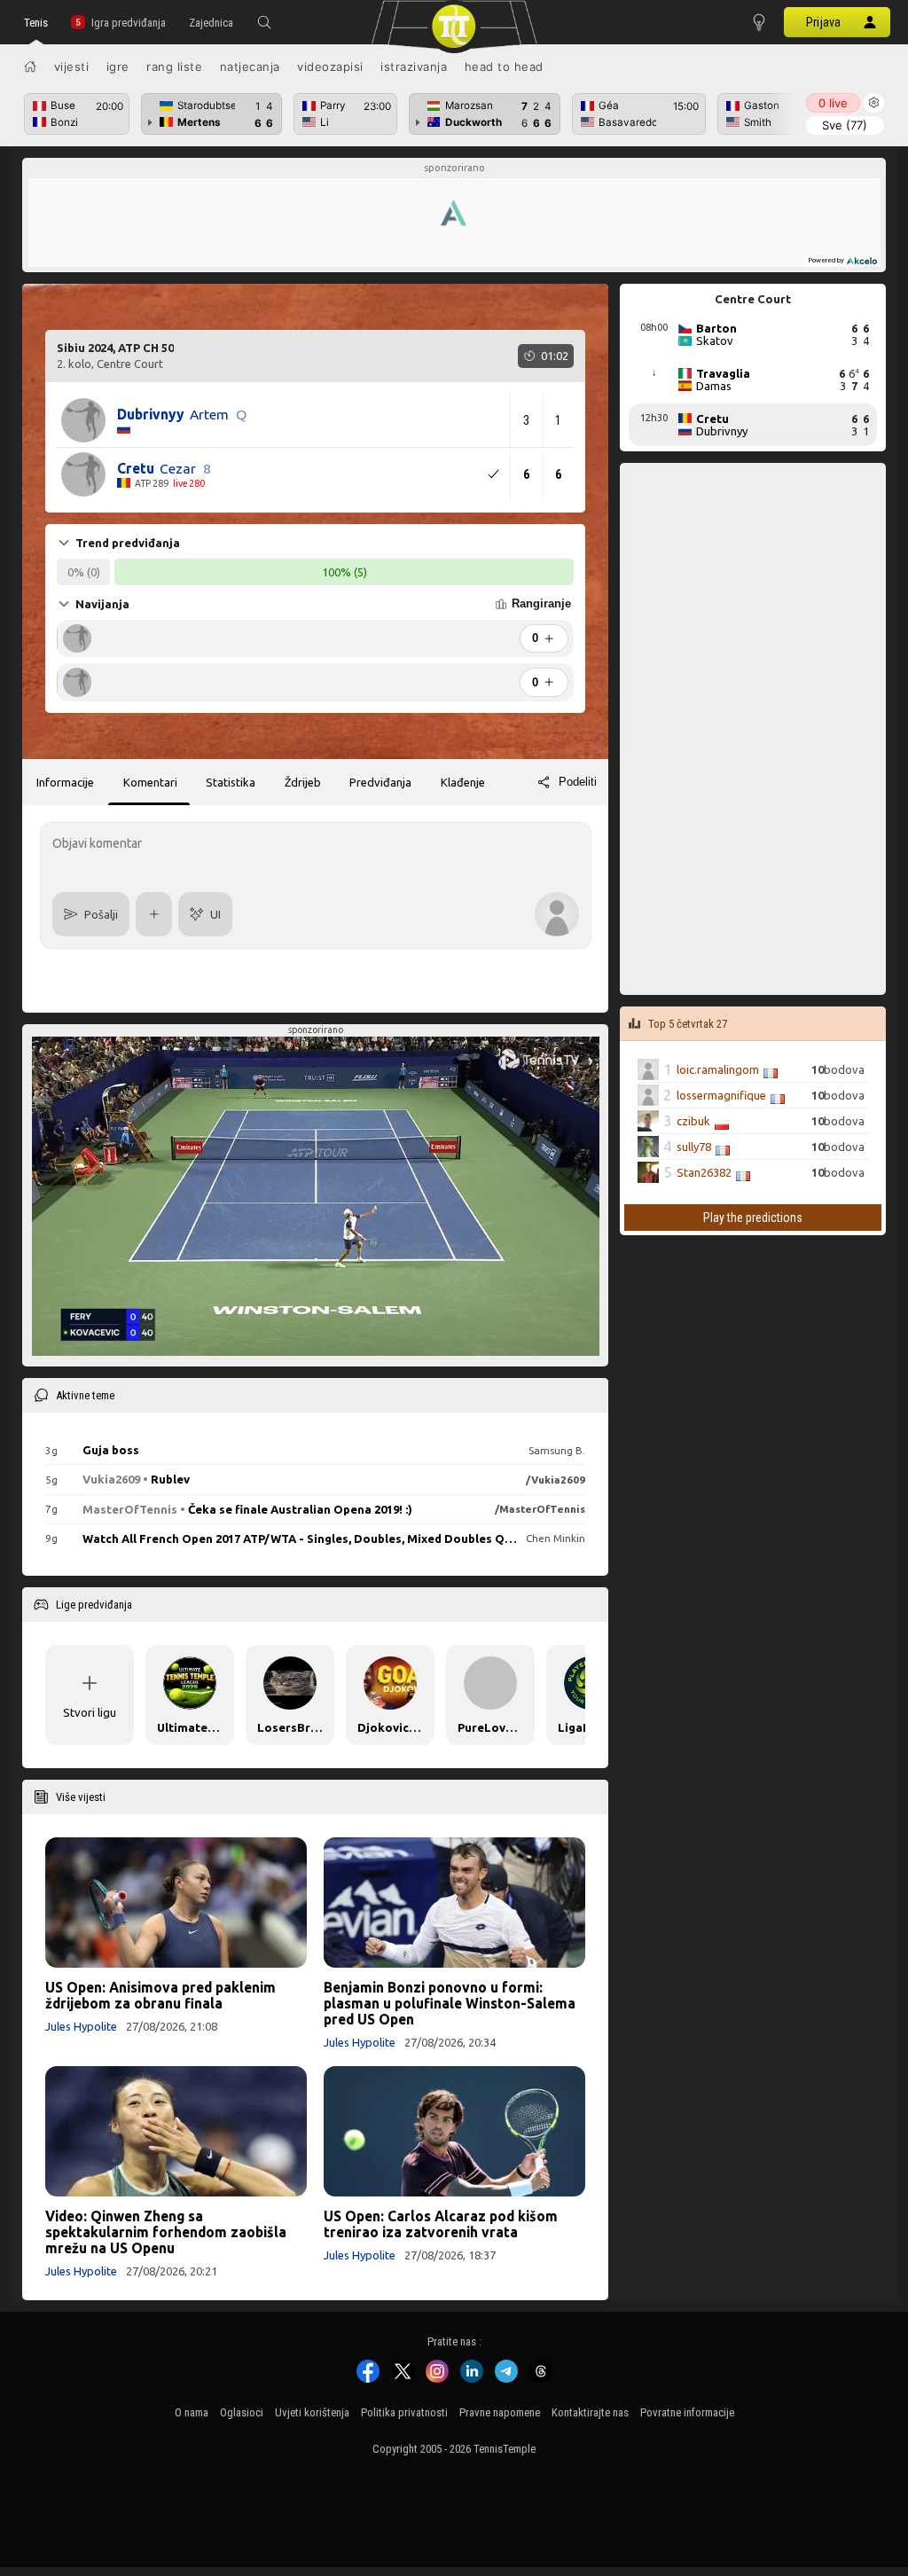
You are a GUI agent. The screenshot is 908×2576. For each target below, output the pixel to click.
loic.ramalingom (718, 1069)
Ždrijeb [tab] (303, 782)
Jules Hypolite (81, 2026)
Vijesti (72, 67)
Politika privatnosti (404, 2412)
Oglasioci (242, 2412)
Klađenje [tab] (463, 782)
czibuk (693, 1121)
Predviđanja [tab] (380, 782)
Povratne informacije (687, 2412)
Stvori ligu (90, 1712)
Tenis (36, 23)
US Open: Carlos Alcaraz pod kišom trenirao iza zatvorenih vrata (441, 2224)
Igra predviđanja (129, 23)
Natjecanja (250, 67)
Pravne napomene (500, 2412)
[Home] (30, 67)
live (833, 103)
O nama (192, 2412)
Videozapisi (330, 67)
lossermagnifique (721, 1095)
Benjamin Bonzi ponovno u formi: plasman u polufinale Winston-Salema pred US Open (450, 2003)
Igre (118, 67)
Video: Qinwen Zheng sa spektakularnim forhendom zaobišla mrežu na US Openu (166, 2232)
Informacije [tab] (65, 782)
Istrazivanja (414, 67)
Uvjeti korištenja (312, 2412)
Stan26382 (704, 1172)
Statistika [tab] (231, 782)
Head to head (504, 67)
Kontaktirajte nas (590, 2412)
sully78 (694, 1147)
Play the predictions (753, 1218)
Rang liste (174, 67)
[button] (264, 22)
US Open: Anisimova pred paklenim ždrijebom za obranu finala (160, 1995)
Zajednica (211, 23)
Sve (845, 125)
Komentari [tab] (150, 782)
